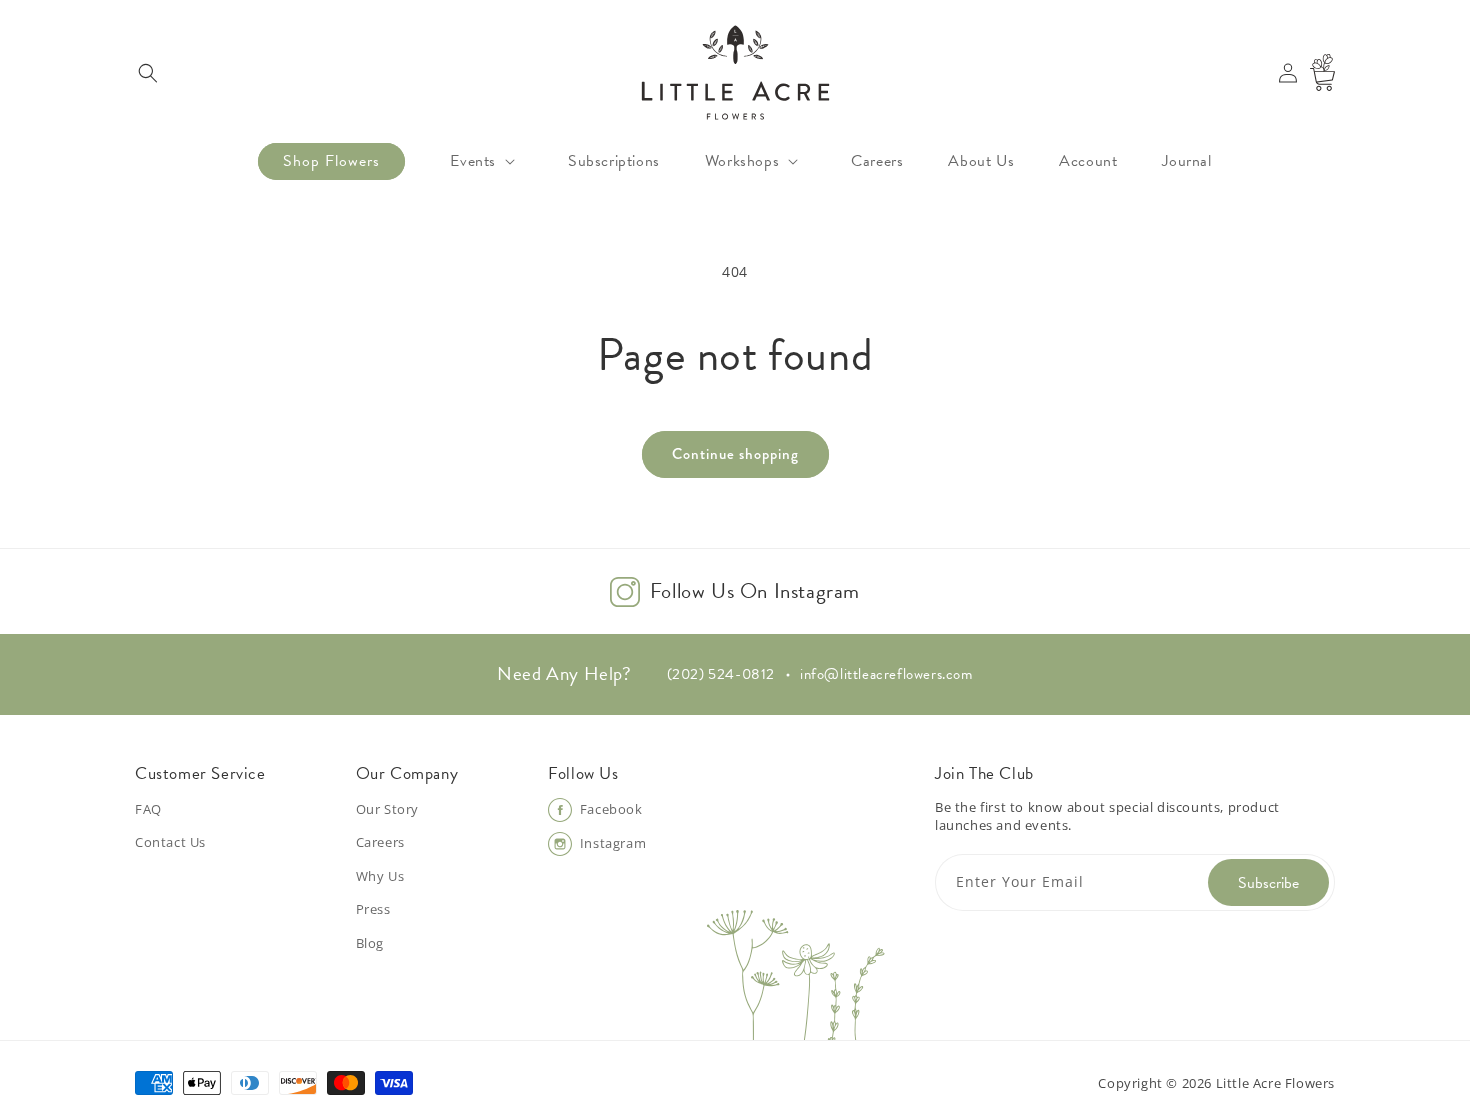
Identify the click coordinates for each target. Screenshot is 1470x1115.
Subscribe (1268, 883)
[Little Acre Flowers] (735, 72)
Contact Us (170, 842)
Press (373, 909)
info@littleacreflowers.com (886, 674)
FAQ (148, 809)
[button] (147, 72)
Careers (380, 842)
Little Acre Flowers (1275, 1083)
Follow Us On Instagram (755, 592)
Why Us (380, 876)
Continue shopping (735, 454)
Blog (370, 943)
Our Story (387, 809)
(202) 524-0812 (721, 674)
